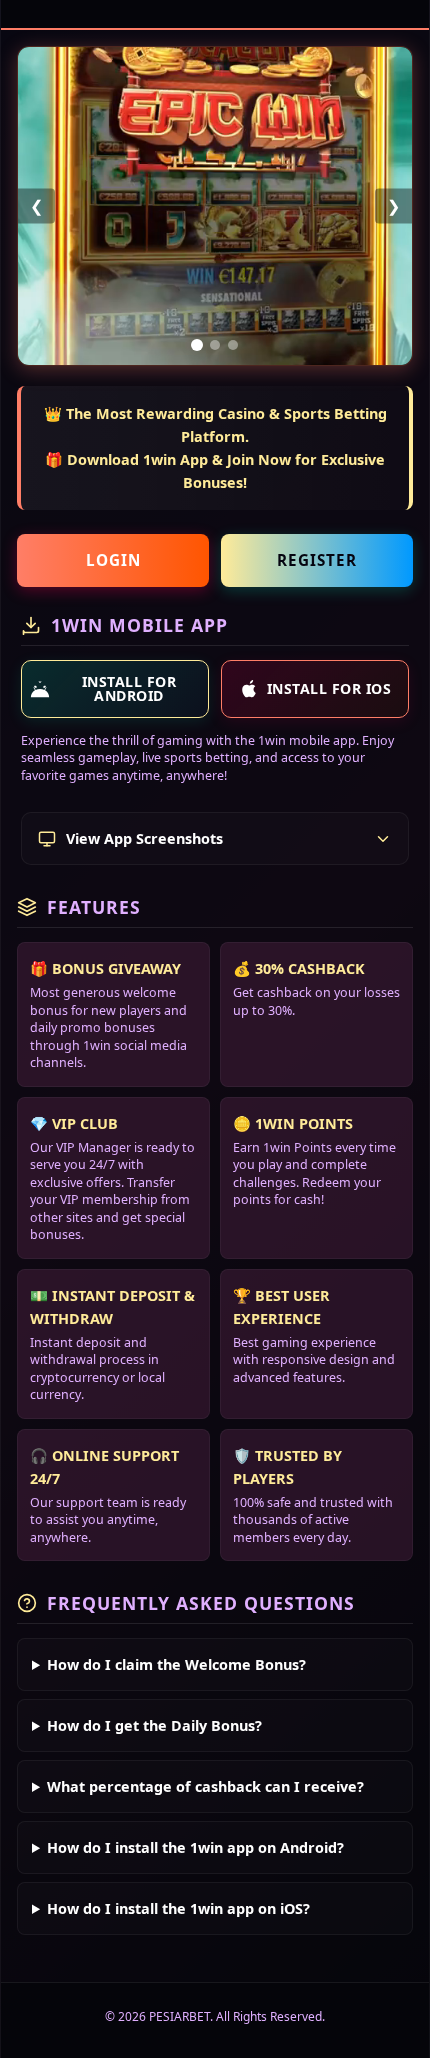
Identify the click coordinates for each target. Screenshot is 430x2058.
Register (317, 560)
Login (113, 560)
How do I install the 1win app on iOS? (178, 1908)
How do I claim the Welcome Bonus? (176, 1664)
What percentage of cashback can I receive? (205, 1786)
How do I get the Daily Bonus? (154, 1725)
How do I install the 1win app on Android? (195, 1847)
